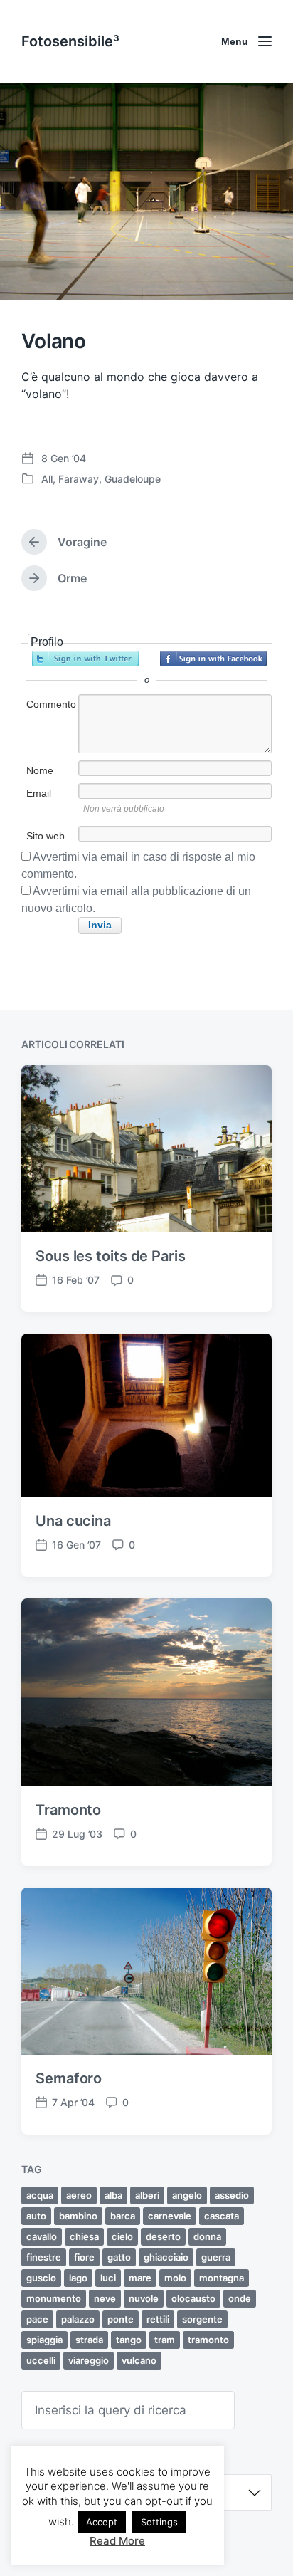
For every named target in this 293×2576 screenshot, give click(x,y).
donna (207, 2236)
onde (240, 2298)
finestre (44, 2257)
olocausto (193, 2298)
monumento (54, 2298)
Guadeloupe (133, 479)
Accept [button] (102, 2522)
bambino (78, 2216)
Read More (117, 2541)
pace (37, 2319)
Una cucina (73, 1521)
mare (140, 2278)
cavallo (42, 2236)
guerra (216, 2257)
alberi (147, 2195)
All (47, 479)
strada (89, 2340)
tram (165, 2340)
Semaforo (69, 2078)
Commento (51, 704)
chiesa (84, 2236)
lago (78, 2278)
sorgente (202, 2319)
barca (123, 2216)
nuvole (144, 2298)
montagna (222, 2278)
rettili (158, 2319)
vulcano (139, 2360)
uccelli (41, 2360)
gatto (119, 2257)
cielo (122, 2236)
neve (105, 2298)
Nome (40, 770)
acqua (40, 2195)
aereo (79, 2195)
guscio (41, 2278)
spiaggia (44, 2340)
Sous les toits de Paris (111, 1256)
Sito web (46, 836)
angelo (187, 2195)
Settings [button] (159, 2522)
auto (36, 2216)
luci (108, 2278)
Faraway (79, 479)
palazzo (78, 2319)
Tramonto (68, 1810)
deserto (163, 2236)
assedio (232, 2195)
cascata (222, 2216)
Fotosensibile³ (70, 41)
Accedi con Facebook (213, 659)
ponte (121, 2319)
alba (113, 2195)
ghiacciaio (166, 2257)
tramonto (208, 2340)
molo (175, 2278)
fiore (84, 2257)
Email (39, 793)
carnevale (170, 2216)
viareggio (89, 2360)
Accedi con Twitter (85, 659)
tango (129, 2340)
